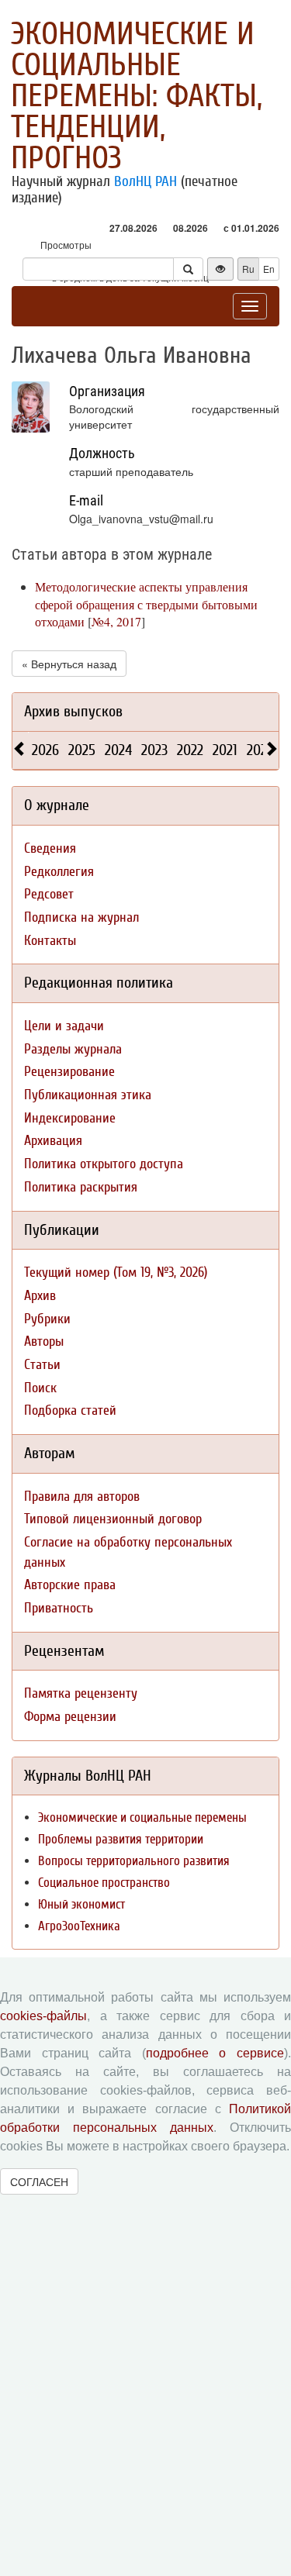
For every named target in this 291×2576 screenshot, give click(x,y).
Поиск (40, 1388)
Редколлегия (59, 872)
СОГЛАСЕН (39, 2181)
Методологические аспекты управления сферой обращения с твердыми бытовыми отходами (146, 604)
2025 (82, 750)
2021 (225, 750)
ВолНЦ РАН (145, 181)
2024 (118, 750)
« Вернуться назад (69, 664)
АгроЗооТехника (79, 1926)
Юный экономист (81, 1904)
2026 (45, 750)
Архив (40, 1296)
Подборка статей (70, 1410)
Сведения (50, 848)
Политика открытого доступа (104, 1164)
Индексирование (70, 1118)
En (269, 269)
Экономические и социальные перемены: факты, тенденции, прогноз (137, 96)
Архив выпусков (73, 711)
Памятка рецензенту (81, 1693)
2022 (190, 750)
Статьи (42, 1365)
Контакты (50, 941)
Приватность (59, 1608)
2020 (261, 750)
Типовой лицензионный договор (113, 1519)
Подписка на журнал (81, 917)
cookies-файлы (43, 2016)
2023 (154, 750)
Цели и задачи (64, 1026)
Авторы (44, 1341)
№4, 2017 (116, 621)
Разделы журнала (73, 1049)
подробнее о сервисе (215, 2053)
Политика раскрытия (81, 1187)
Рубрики (47, 1319)
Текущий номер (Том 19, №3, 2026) (116, 1272)
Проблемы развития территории (121, 1839)
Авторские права (70, 1585)
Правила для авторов (82, 1497)
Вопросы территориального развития (134, 1861)
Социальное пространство (104, 1883)
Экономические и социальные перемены (142, 1817)
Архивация (53, 1141)
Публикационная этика (88, 1095)
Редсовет (49, 894)
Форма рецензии (70, 1717)
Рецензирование (69, 1072)
